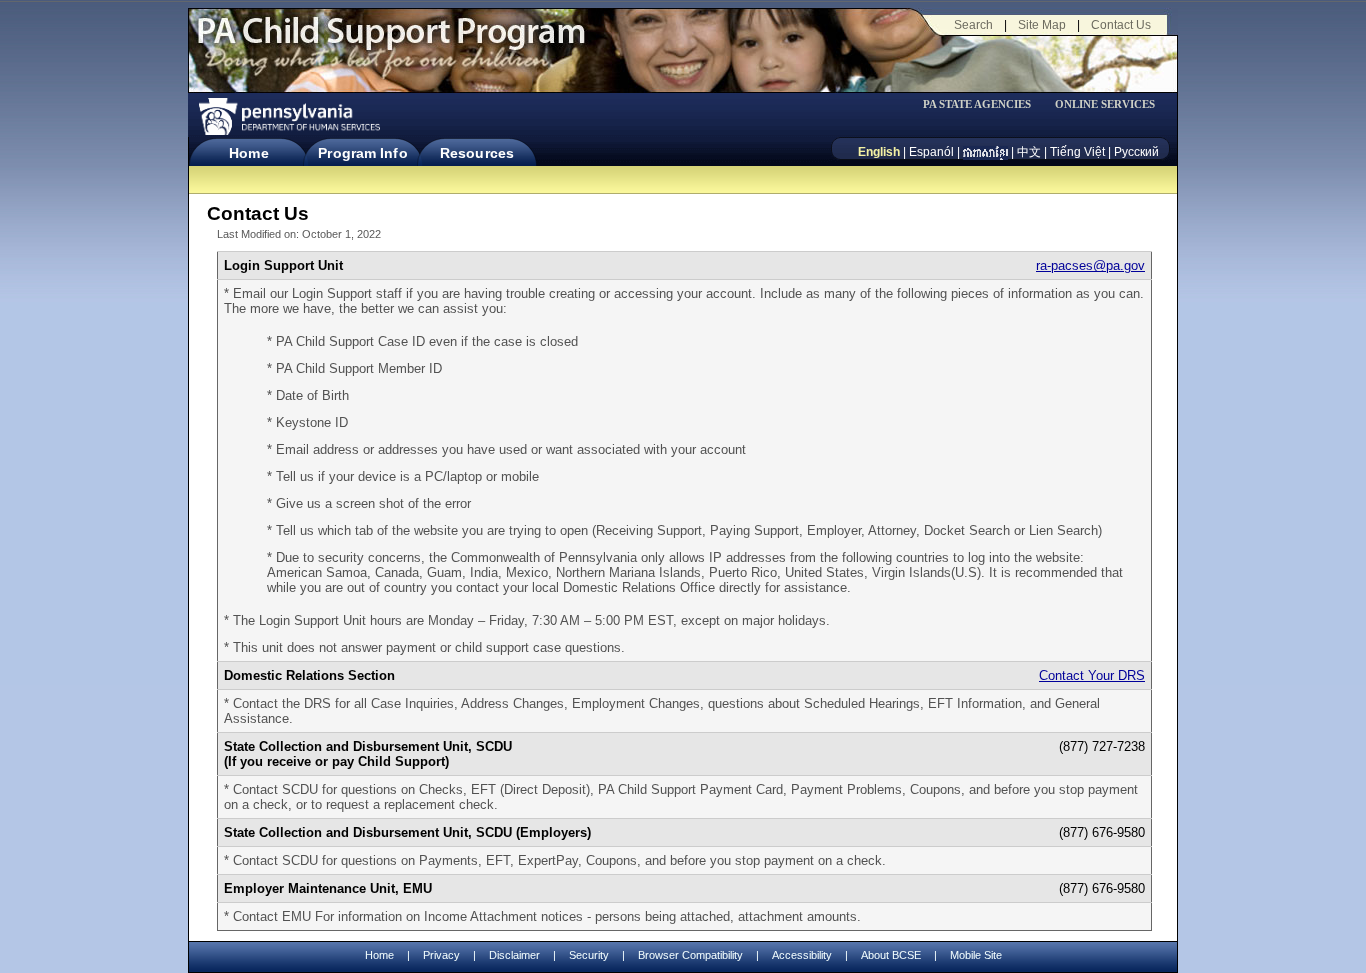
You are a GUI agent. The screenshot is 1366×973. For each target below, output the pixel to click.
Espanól (931, 152)
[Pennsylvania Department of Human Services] (288, 116)
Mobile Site (976, 955)
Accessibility (802, 955)
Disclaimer (514, 955)
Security (589, 955)
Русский (1136, 152)
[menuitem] (984, 104)
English (879, 152)
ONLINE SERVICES (1105, 104)
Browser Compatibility (690, 955)
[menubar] (984, 104)
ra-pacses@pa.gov (1090, 265)
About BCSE (891, 955)
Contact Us (1121, 25)
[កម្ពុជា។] (985, 152)
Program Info (362, 153)
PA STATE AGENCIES (977, 104)
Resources (477, 153)
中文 (1029, 152)
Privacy (441, 955)
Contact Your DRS (1092, 675)
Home (248, 153)
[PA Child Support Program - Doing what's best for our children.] (391, 43)
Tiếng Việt (1077, 152)
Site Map (1042, 25)
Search (973, 25)
